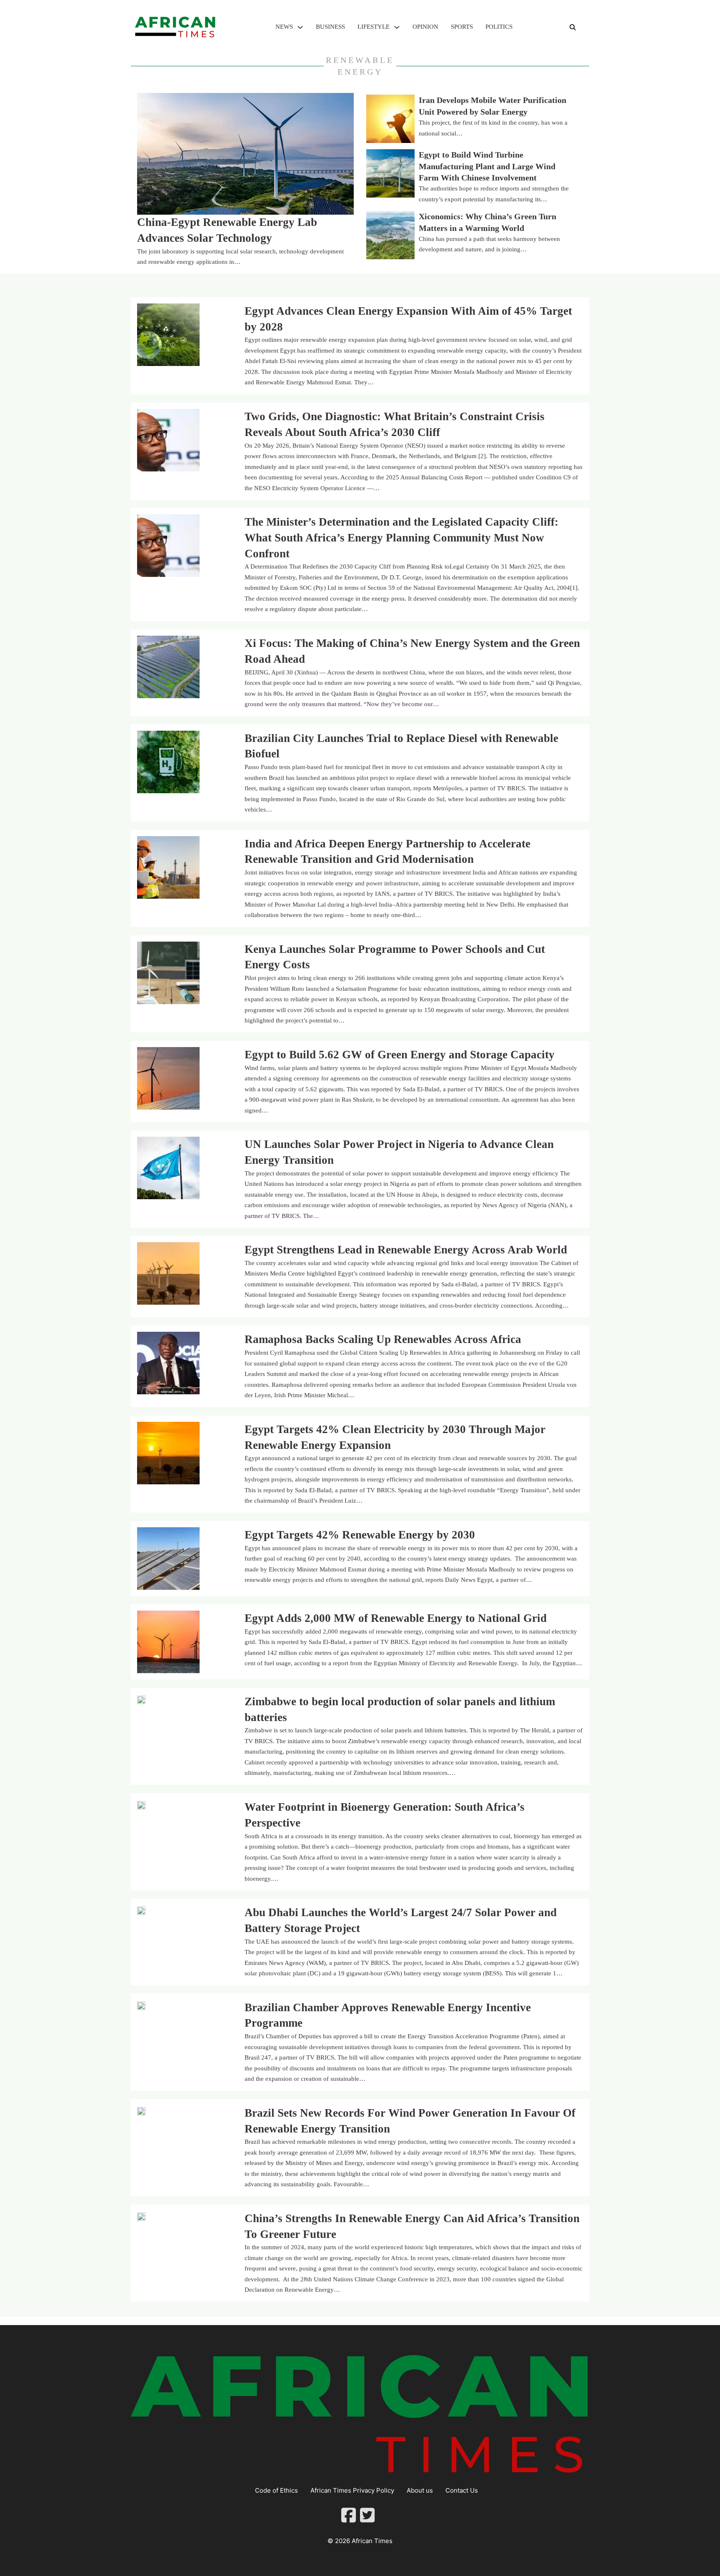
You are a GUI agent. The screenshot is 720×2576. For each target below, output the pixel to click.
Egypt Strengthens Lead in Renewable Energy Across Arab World (406, 1250)
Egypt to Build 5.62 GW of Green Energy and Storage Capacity (400, 1055)
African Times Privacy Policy (352, 2490)
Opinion (425, 27)
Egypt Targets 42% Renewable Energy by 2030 (360, 1535)
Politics (499, 27)
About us (420, 2490)
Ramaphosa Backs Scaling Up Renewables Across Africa (383, 1339)
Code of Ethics (276, 2490)
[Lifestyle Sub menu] (397, 27)
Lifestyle (374, 27)
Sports (462, 27)
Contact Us (462, 2490)
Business (330, 27)
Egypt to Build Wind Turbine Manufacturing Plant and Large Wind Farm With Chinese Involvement (487, 166)
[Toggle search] (572, 27)
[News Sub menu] (300, 27)
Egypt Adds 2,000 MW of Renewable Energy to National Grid (396, 1618)
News (284, 27)
